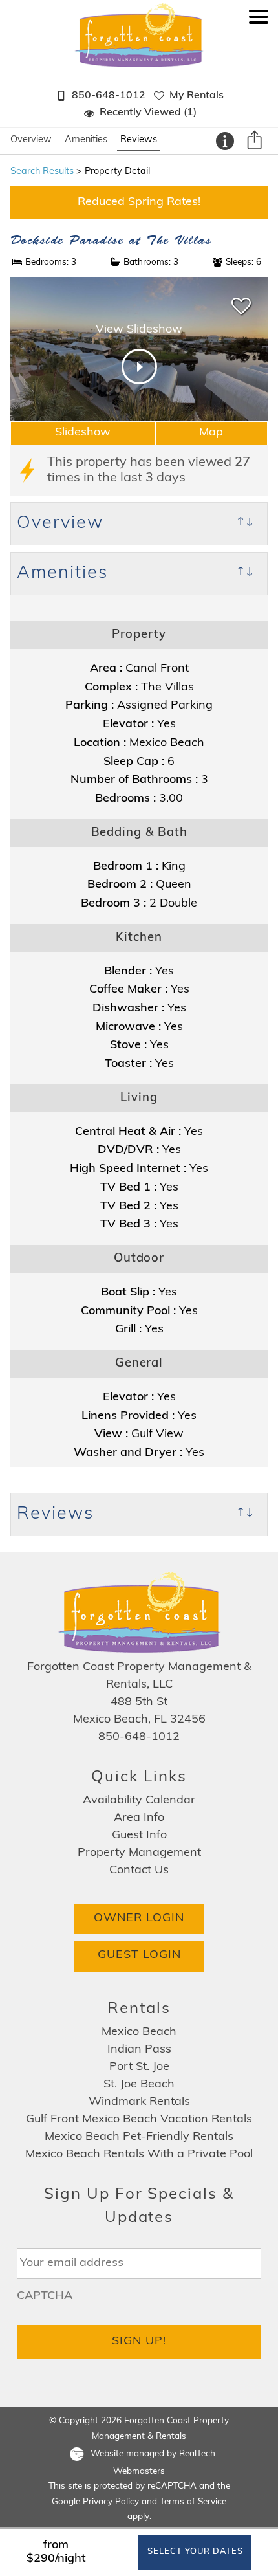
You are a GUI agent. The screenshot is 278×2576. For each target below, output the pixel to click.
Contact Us (139, 1871)
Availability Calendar (139, 1801)
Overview (31, 140)
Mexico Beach (139, 2032)
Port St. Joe (139, 2067)
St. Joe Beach (139, 2085)
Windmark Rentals (139, 2102)
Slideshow (83, 433)
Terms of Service (193, 2502)
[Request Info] (225, 141)
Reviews (139, 140)
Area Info (139, 1818)
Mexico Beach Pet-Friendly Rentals (139, 2137)
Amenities (86, 140)
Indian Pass (139, 2050)
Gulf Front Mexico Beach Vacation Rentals (139, 2120)
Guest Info (139, 1836)
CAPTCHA (45, 2296)
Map (211, 433)
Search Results (42, 172)
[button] (259, 71)
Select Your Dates (195, 2552)
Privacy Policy (111, 2502)
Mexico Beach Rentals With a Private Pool (139, 2155)
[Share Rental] (254, 142)
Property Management (139, 1853)
